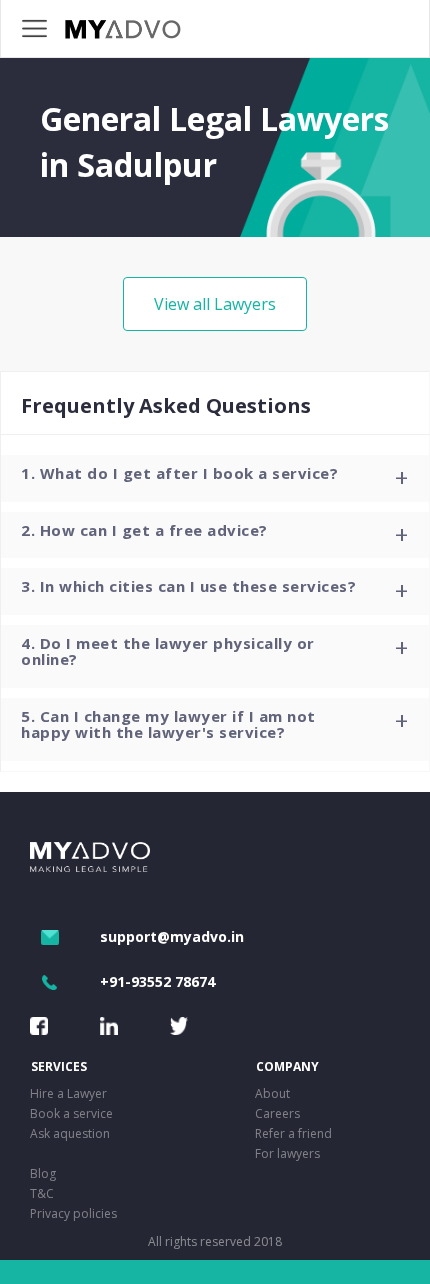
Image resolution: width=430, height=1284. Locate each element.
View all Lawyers (215, 304)
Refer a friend (293, 1133)
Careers (277, 1113)
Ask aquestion (70, 1133)
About (272, 1093)
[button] (215, 478)
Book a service (71, 1113)
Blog (43, 1173)
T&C (42, 1193)
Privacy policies (73, 1213)
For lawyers (287, 1153)
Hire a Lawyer (68, 1093)
